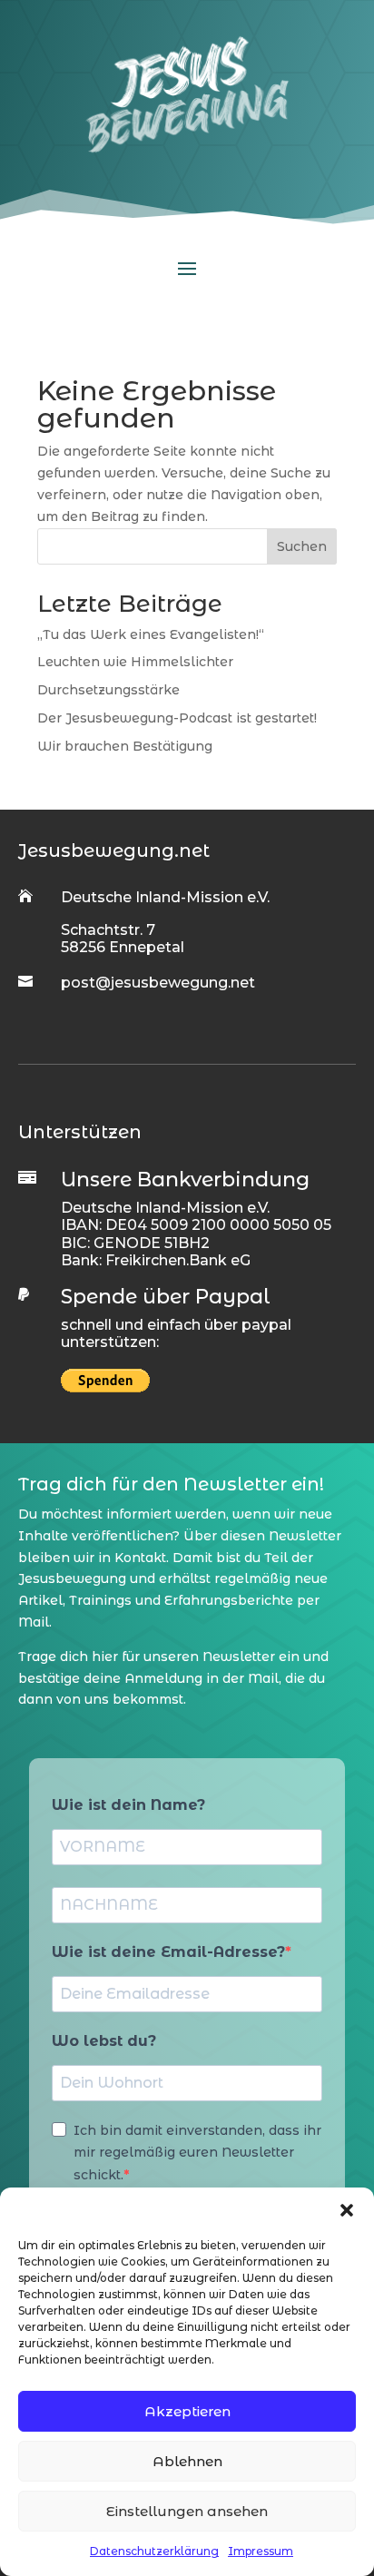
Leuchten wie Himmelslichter (135, 662)
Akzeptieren (187, 2411)
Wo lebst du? (104, 2041)
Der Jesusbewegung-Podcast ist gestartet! (177, 718)
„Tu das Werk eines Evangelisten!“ (151, 634)
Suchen (302, 546)
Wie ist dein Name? (128, 1805)
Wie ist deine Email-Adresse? (168, 1952)
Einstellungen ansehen (187, 2511)
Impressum (261, 2551)
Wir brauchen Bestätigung (125, 746)
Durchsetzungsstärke (108, 690)
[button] (347, 2210)
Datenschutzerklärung (154, 2551)
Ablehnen (187, 2461)
